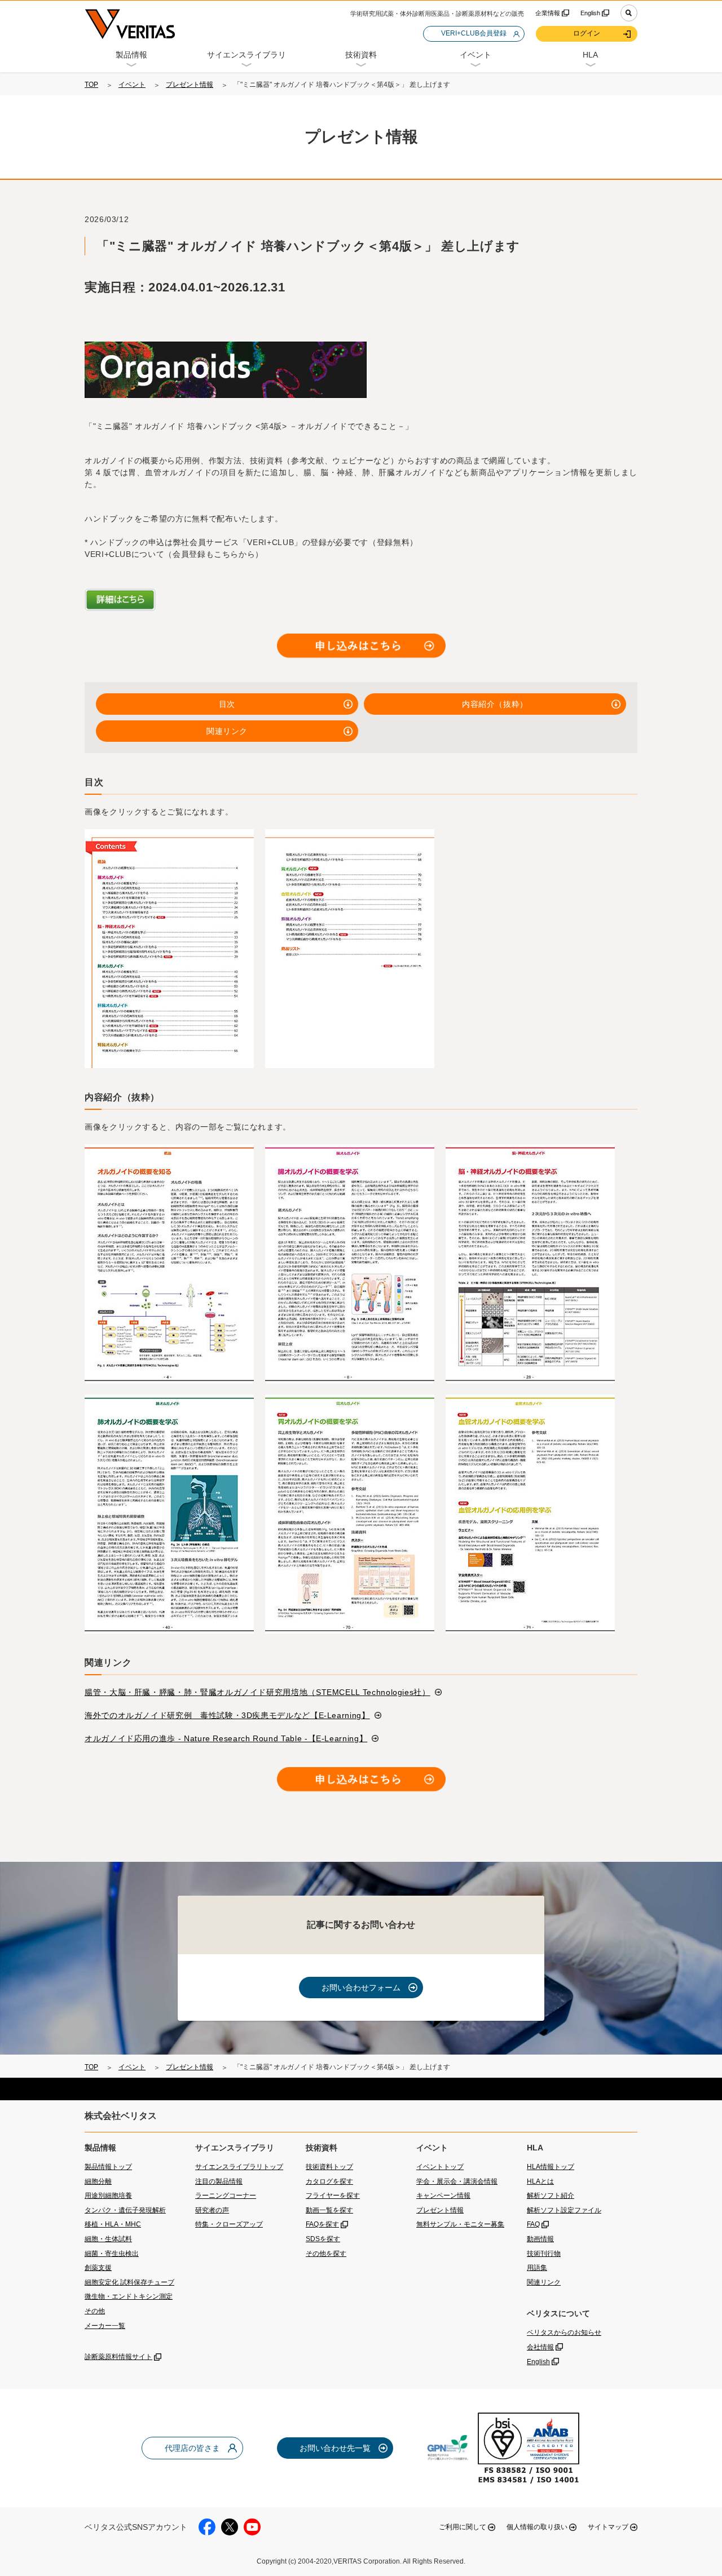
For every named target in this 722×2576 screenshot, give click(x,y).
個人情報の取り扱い (537, 2527)
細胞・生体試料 (108, 2239)
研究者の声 (212, 2210)
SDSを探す (323, 2239)
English (590, 13)
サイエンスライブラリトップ (239, 2167)
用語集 (537, 2268)
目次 (227, 704)
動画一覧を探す (329, 2210)
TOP (91, 85)
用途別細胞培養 (108, 2196)
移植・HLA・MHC (113, 2224)
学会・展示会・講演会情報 (457, 2181)
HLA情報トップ (551, 2167)
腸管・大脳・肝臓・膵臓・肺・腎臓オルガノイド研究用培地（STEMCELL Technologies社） (257, 1692)
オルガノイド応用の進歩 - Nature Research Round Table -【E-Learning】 (226, 1738)
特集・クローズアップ (229, 2224)
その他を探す (326, 2254)
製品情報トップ (108, 2167)
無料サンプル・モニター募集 (460, 2224)
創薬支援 (98, 2268)
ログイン (587, 33)
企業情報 (548, 13)
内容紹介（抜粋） (495, 704)
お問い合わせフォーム (361, 1988)
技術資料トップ (329, 2167)
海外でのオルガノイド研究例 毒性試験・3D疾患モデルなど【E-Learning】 (227, 1715)
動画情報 (540, 2239)
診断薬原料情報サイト (118, 2357)
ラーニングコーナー (226, 2196)
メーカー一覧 (105, 2326)
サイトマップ (608, 2527)
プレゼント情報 (190, 85)
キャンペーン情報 (443, 2196)
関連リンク (227, 731)
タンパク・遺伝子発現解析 (125, 2210)
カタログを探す (329, 2181)
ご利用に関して (463, 2527)
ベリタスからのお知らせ (564, 2332)
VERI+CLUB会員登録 (474, 33)
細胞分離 (98, 2181)
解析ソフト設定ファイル (564, 2210)
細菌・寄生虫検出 (112, 2254)
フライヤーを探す (333, 2196)
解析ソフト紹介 (551, 2196)
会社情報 (540, 2347)
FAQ (533, 2224)
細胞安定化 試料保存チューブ (129, 2282)
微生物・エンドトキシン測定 (129, 2296)
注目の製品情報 (219, 2181)
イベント (132, 85)
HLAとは (540, 2181)
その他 (95, 2311)
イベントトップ (440, 2167)
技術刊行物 (544, 2254)
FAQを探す (322, 2224)
